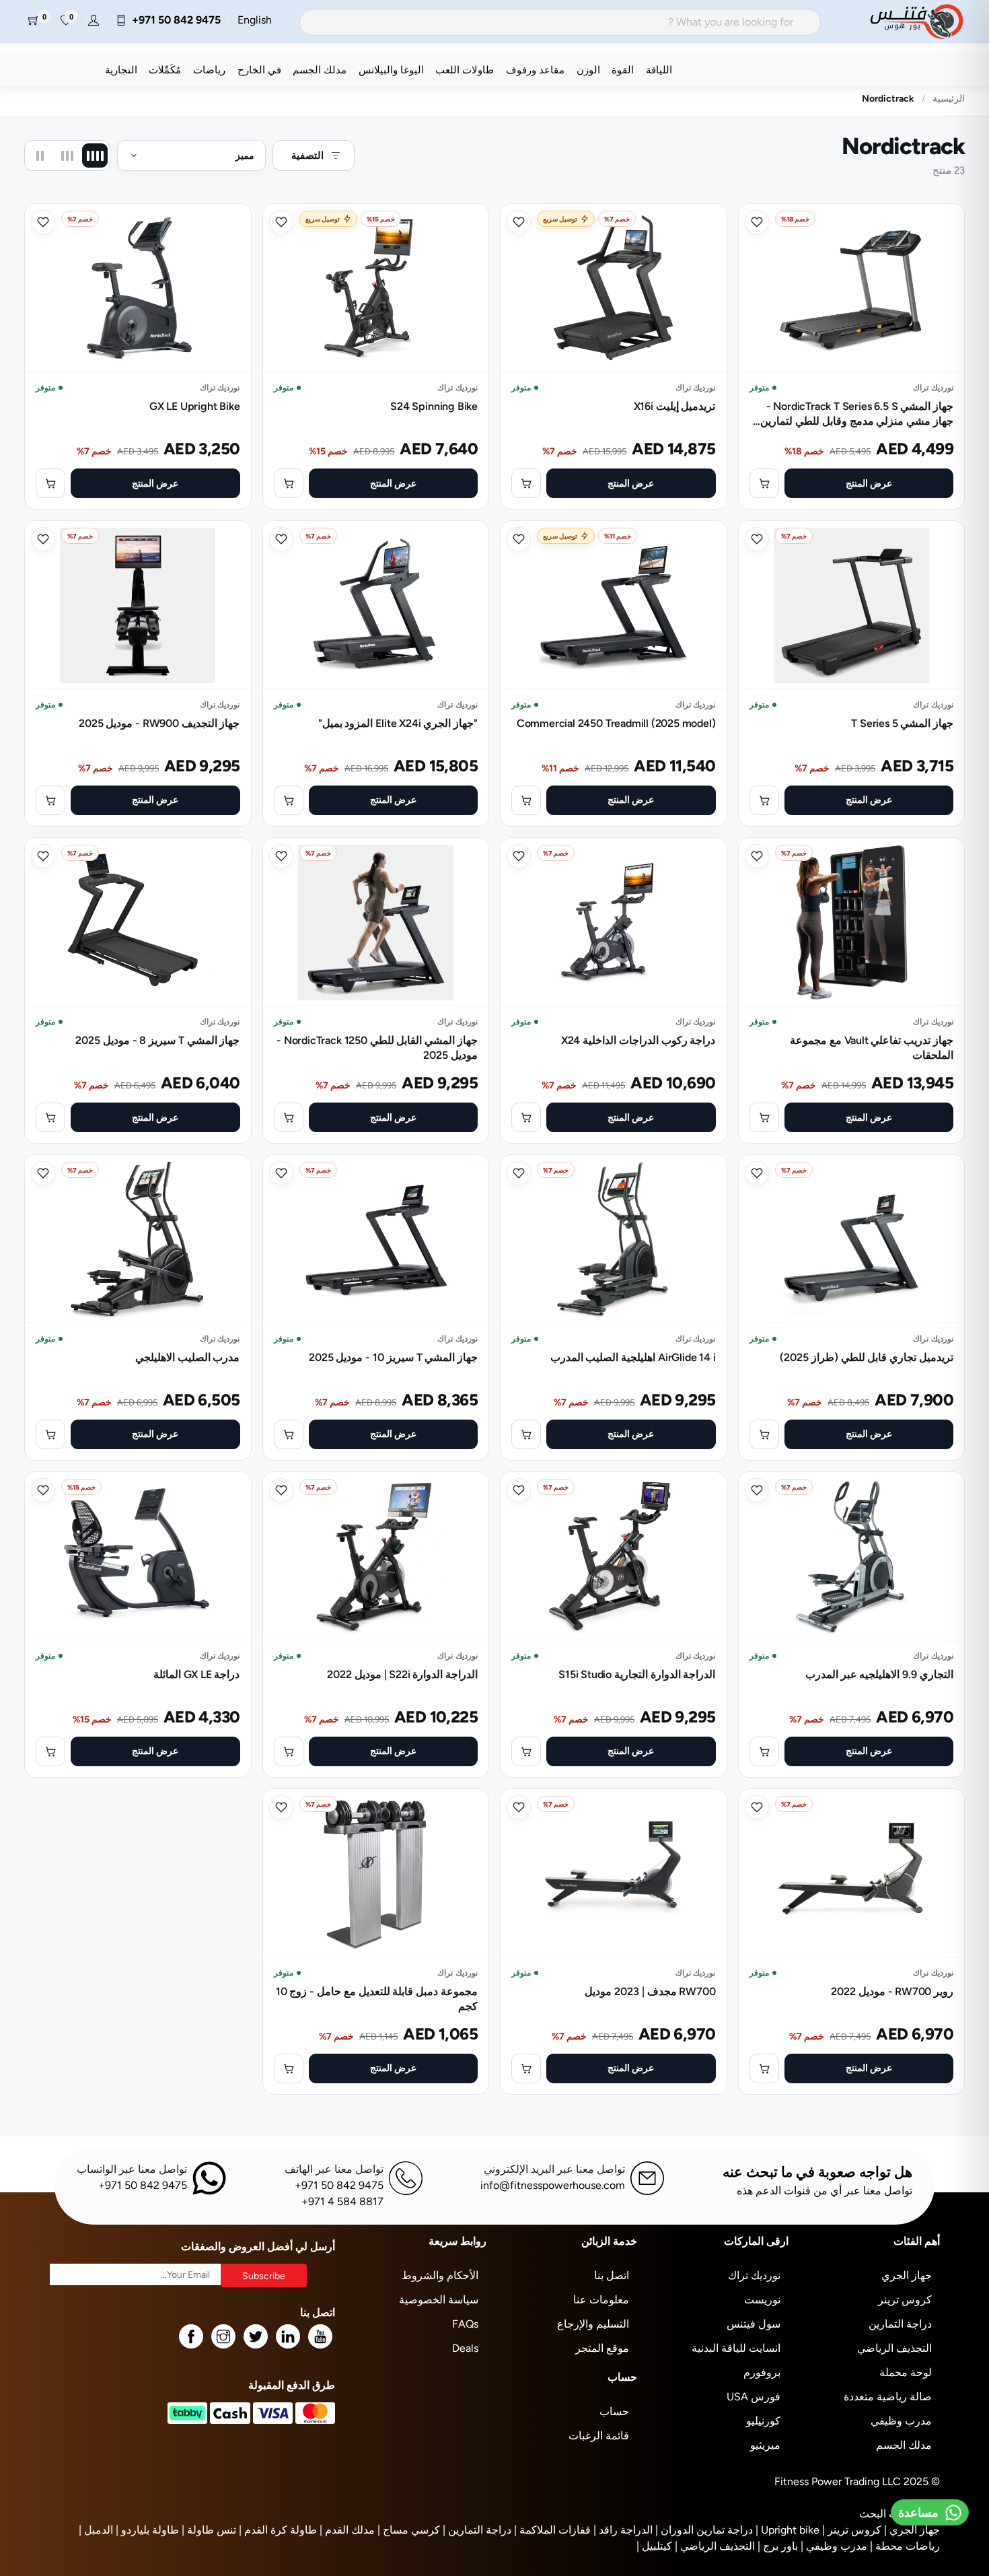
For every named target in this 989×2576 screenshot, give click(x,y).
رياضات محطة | (905, 2546)
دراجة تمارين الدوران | (704, 2530)
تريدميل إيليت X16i (675, 406)
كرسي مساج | (409, 2530)
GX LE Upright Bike (195, 406)
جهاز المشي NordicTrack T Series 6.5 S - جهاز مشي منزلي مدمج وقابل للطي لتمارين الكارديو (857, 414)
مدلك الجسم (320, 70)
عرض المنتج (869, 483)
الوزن (588, 70)
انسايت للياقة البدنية (736, 2348)
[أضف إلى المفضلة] (757, 222)
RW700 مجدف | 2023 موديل (650, 1991)
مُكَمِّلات (165, 70)
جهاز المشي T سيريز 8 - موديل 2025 (158, 1040)
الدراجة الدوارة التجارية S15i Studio (637, 1674)
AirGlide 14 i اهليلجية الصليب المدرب (633, 1357)
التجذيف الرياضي (894, 2348)
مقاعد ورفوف (535, 70)
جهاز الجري (907, 2275)
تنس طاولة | (209, 2530)
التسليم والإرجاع (593, 2324)
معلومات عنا (601, 2300)
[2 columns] (40, 155)
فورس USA (754, 2397)
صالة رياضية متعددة (888, 2397)
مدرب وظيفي (901, 2421)
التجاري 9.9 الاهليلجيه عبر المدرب (879, 1674)
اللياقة (659, 70)
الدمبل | (96, 2530)
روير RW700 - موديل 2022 (892, 1991)
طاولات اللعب (465, 70)
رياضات (209, 70)
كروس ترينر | (852, 2530)
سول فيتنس (754, 2324)
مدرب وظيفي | (834, 2546)
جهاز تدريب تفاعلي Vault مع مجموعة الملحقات (872, 1048)
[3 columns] (67, 155)
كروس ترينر (905, 2300)
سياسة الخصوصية (439, 2300)
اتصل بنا (612, 2275)
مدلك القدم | (347, 2530)
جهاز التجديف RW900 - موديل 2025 (159, 723)
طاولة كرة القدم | (278, 2530)
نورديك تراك (754, 2275)
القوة (623, 70)
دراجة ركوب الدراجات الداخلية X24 (638, 1040)
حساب (614, 2411)
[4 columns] (95, 155)
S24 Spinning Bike (434, 406)
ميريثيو (765, 2445)
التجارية (121, 70)
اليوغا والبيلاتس (391, 70)
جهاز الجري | (912, 2530)
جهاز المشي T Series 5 (902, 723)
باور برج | (778, 2546)
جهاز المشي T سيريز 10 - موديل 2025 (394, 1357)
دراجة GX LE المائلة (197, 1674)
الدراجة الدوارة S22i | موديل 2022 (402, 1674)
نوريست (762, 2300)
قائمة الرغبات (599, 2436)
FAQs (465, 2324)
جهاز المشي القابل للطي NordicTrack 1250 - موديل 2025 (377, 1048)
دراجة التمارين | (477, 2530)
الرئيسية (949, 98)
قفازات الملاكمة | (552, 2530)
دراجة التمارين (900, 2324)
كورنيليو (763, 2421)
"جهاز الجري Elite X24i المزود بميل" (398, 723)
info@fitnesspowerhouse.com (553, 2185)
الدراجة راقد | (623, 2530)
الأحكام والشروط (440, 2275)
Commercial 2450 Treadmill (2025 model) (616, 723)
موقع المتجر (602, 2348)
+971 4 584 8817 (342, 2201)
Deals (465, 2348)
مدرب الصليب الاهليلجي (188, 1357)
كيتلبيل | (654, 2546)
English (255, 20)
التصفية (307, 155)
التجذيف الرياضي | (715, 2546)
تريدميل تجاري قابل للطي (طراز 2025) (867, 1357)
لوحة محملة (906, 2372)
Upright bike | (787, 2530)
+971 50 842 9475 (174, 20)
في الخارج (259, 70)
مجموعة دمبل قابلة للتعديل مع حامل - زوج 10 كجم (377, 1999)
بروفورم (762, 2372)
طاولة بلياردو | (147, 2530)
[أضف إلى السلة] (764, 483)
